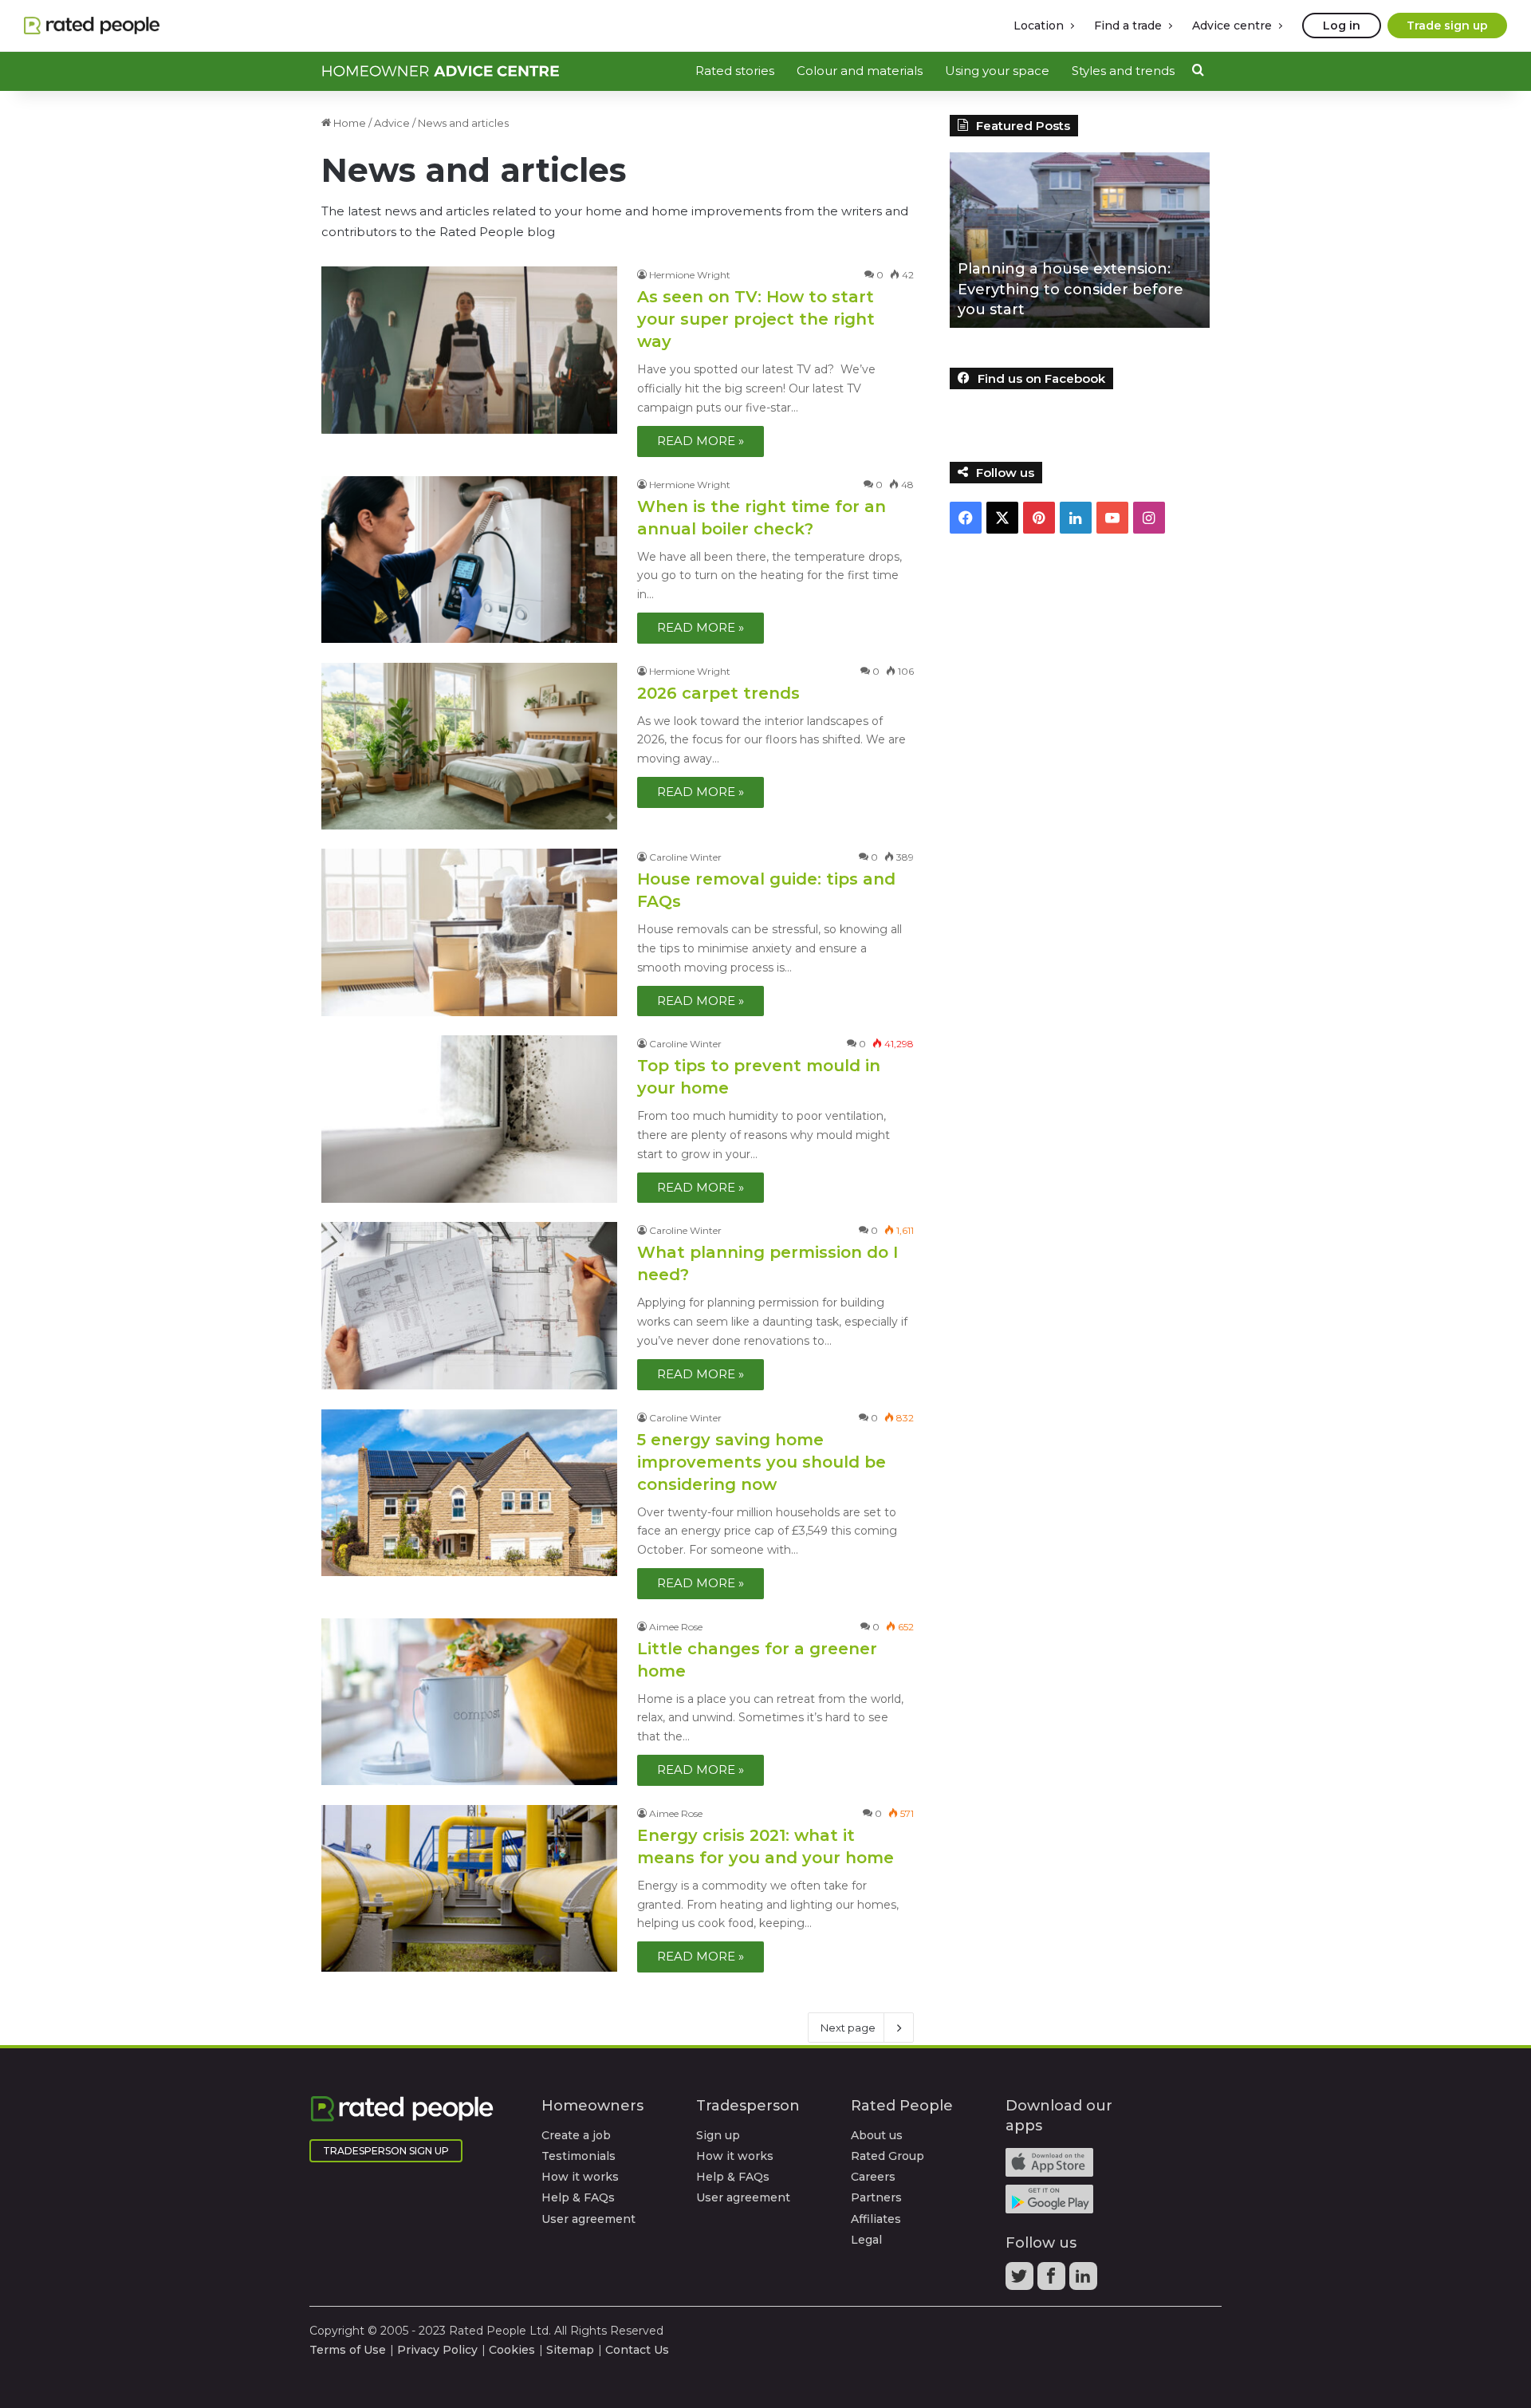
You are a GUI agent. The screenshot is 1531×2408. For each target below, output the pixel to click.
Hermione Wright (690, 275)
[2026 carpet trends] (469, 746)
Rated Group (888, 2156)
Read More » (701, 441)
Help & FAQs (578, 2197)
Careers (873, 2177)
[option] (1080, 240)
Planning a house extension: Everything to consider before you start (1071, 289)
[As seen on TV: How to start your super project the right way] (469, 350)
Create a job (576, 2135)
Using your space (997, 71)
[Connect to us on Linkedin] (1085, 2281)
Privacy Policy (437, 2350)
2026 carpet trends (718, 693)
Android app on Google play (1049, 2199)
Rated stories (735, 71)
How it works (580, 2177)
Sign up (718, 2135)
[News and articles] (441, 71)
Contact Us (637, 2350)
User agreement (588, 2219)
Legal (866, 2240)
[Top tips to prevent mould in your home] (469, 1119)
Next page (848, 2028)
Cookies (512, 2350)
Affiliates (876, 2219)
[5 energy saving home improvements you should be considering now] (469, 1493)
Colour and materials (860, 71)
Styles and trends (1123, 71)
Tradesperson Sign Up (386, 2151)
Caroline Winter (685, 857)
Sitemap (570, 2350)
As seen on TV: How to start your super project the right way (756, 319)
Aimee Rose (676, 1627)
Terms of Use (348, 2350)
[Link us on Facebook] (1053, 2281)
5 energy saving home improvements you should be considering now (762, 1462)
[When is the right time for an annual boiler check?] (469, 560)
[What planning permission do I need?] (469, 1305)
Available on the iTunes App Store (1049, 2162)
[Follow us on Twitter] (1021, 2281)
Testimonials (579, 2156)
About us (877, 2135)
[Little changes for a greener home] (469, 1702)
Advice (392, 123)
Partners (876, 2197)
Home (348, 123)
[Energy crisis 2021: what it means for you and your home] (469, 1888)
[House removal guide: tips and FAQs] (469, 932)
